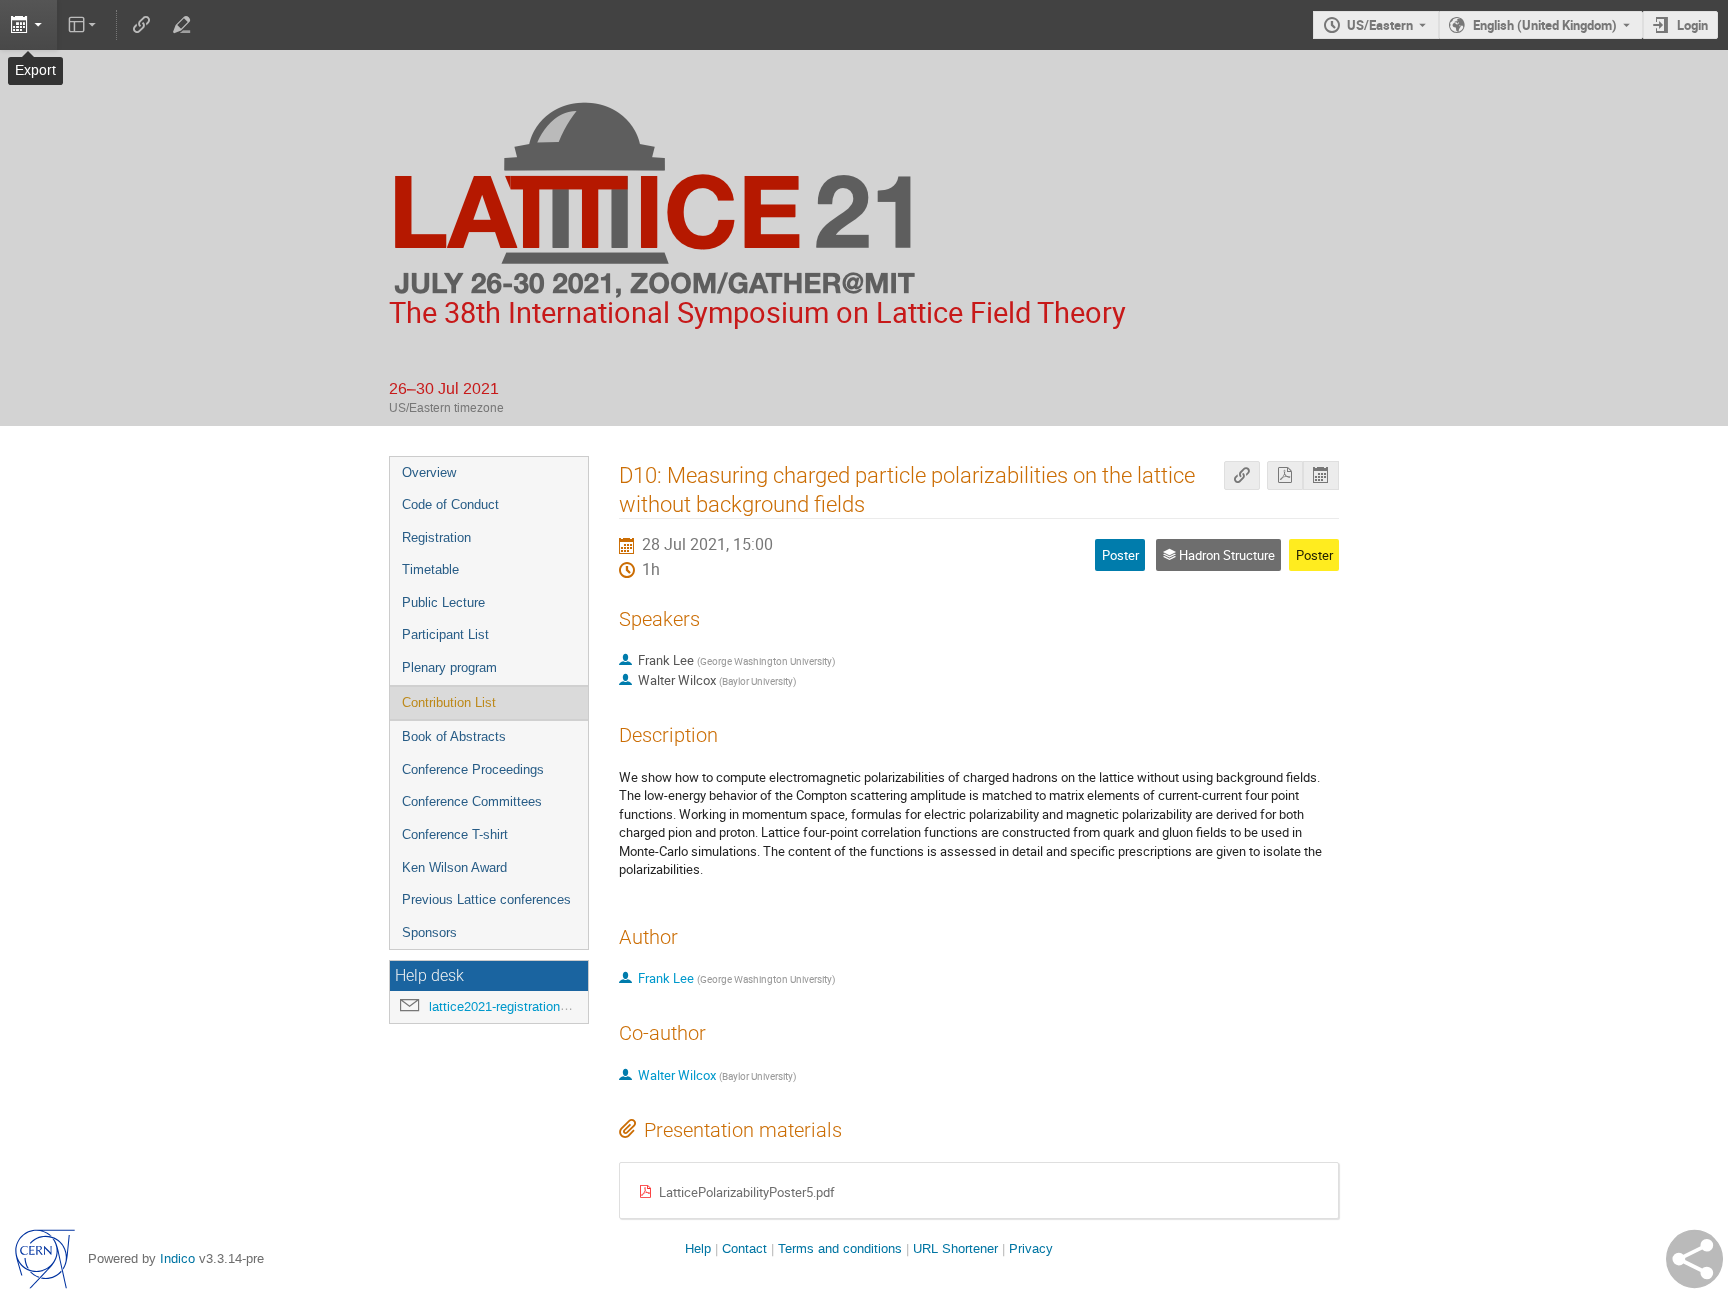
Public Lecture (443, 602)
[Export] (28, 25)
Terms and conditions (840, 1248)
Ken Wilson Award (454, 867)
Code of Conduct (450, 504)
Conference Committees (472, 801)
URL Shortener (955, 1248)
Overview (429, 472)
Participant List (445, 634)
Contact (744, 1248)
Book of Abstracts (454, 736)
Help (698, 1248)
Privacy (1031, 1248)
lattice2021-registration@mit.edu (522, 1006)
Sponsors (429, 932)
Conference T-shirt (455, 834)
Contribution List (449, 702)
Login (1692, 25)
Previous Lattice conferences (486, 899)
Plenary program (449, 667)
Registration (436, 537)
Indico (177, 1258)
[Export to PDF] (1285, 475)
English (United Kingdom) (1545, 25)
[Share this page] (1694, 1259)
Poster (1314, 555)
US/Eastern (1380, 25)
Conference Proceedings (473, 769)
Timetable (430, 569)
